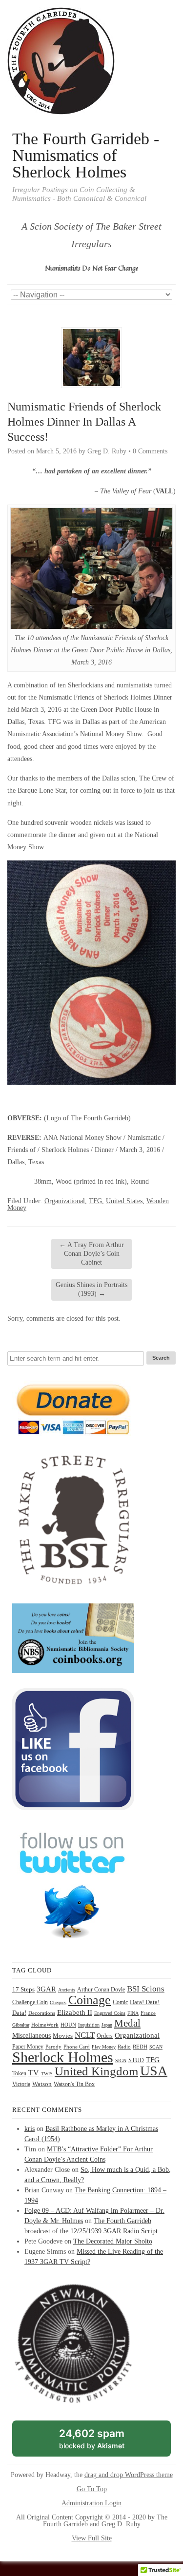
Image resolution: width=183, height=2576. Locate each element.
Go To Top (92, 2489)
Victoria (21, 2084)
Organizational (65, 1201)
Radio (124, 2047)
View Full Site (92, 2538)
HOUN (68, 2025)
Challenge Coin (30, 2002)
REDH (140, 2047)
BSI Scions (146, 1989)
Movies (63, 2036)
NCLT (85, 2035)
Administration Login (91, 2503)
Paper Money (28, 2047)
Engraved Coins (110, 2013)
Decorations (42, 2013)
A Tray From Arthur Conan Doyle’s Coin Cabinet (91, 1254)
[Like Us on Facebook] (73, 1808)
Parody (53, 2047)
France (148, 2013)
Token (19, 2074)
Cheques (58, 2002)
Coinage (90, 2000)
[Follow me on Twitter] (73, 1945)
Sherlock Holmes (63, 2057)
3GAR (46, 1989)
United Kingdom (96, 2071)
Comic (120, 2002)
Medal (127, 2023)
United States (124, 1201)
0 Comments (150, 451)
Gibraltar (21, 2025)
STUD (136, 2060)
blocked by (103, 2442)
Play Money (104, 2047)
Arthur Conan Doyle (101, 1990)
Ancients (67, 1990)
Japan (107, 2025)
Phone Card (77, 2047)
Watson (42, 2084)
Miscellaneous (31, 2036)
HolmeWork (45, 2025)
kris (30, 2129)
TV (34, 2073)
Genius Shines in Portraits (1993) (91, 1289)
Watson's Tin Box (74, 2084)
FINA (133, 2013)
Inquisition (89, 2025)
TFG (95, 1201)
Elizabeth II (75, 2012)
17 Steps (23, 1989)
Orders (105, 2036)
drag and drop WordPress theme (129, 2475)
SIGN (121, 2060)
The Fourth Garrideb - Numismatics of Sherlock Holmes (86, 156)
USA (154, 2071)
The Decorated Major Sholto (113, 2241)
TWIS (47, 2074)
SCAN (156, 2047)
